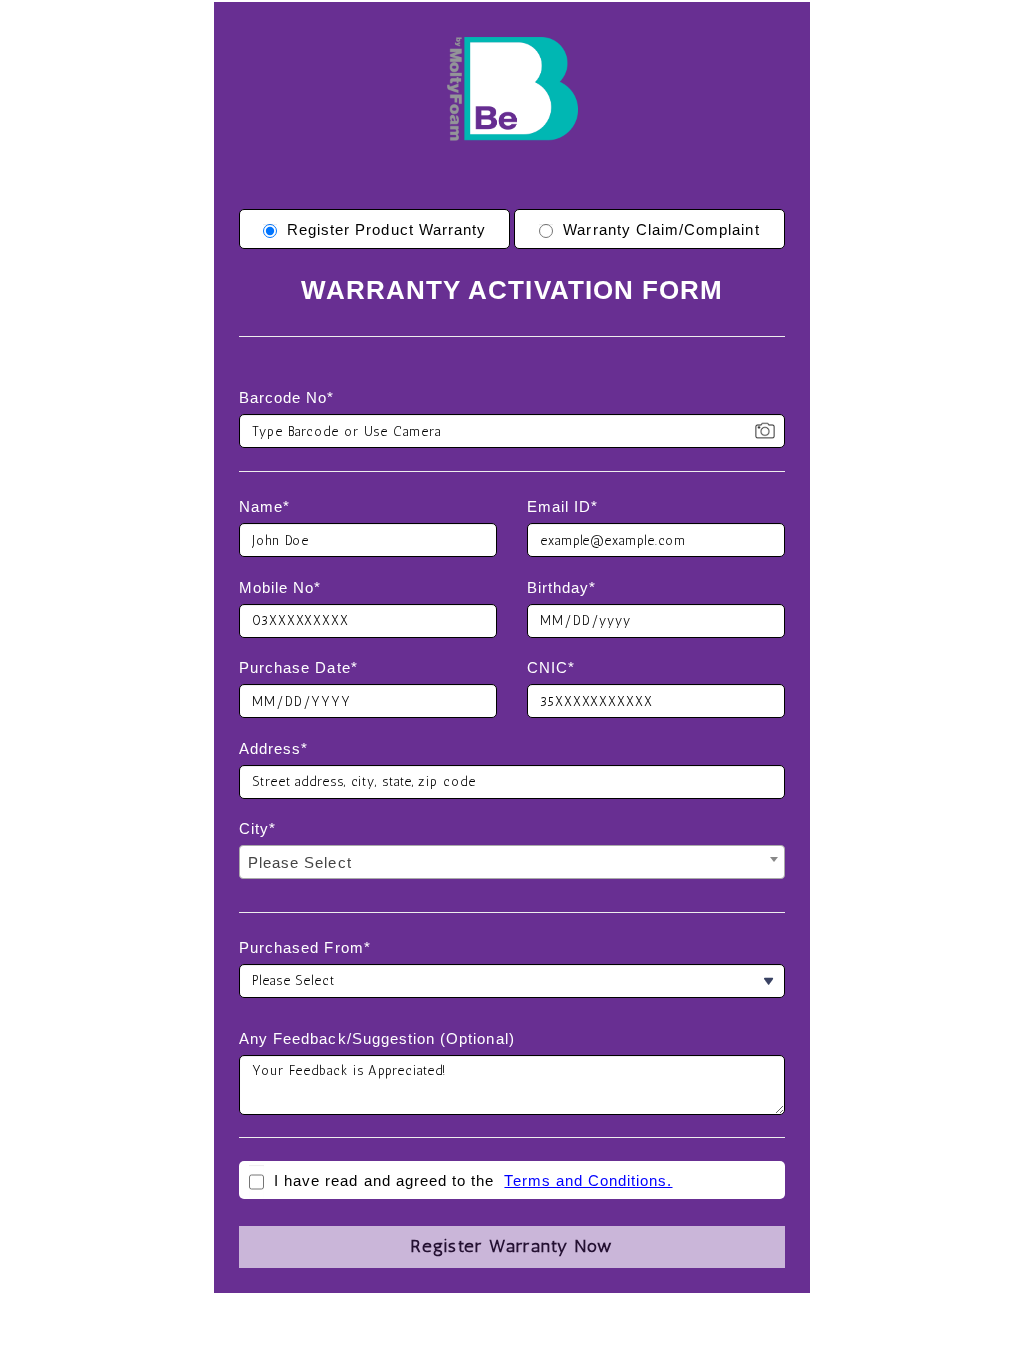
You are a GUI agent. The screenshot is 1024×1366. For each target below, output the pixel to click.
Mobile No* (280, 587)
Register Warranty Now (511, 1246)
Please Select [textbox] (300, 862)
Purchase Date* (298, 667)
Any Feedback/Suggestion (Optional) (377, 1038)
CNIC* (551, 667)
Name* (264, 506)
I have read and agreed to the (384, 1180)
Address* (273, 748)
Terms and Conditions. (588, 1180)
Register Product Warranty (386, 229)
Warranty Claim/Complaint (661, 229)
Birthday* (561, 587)
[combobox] (512, 862)
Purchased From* (305, 947)
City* (257, 828)
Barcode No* (287, 397)
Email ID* (562, 506)
